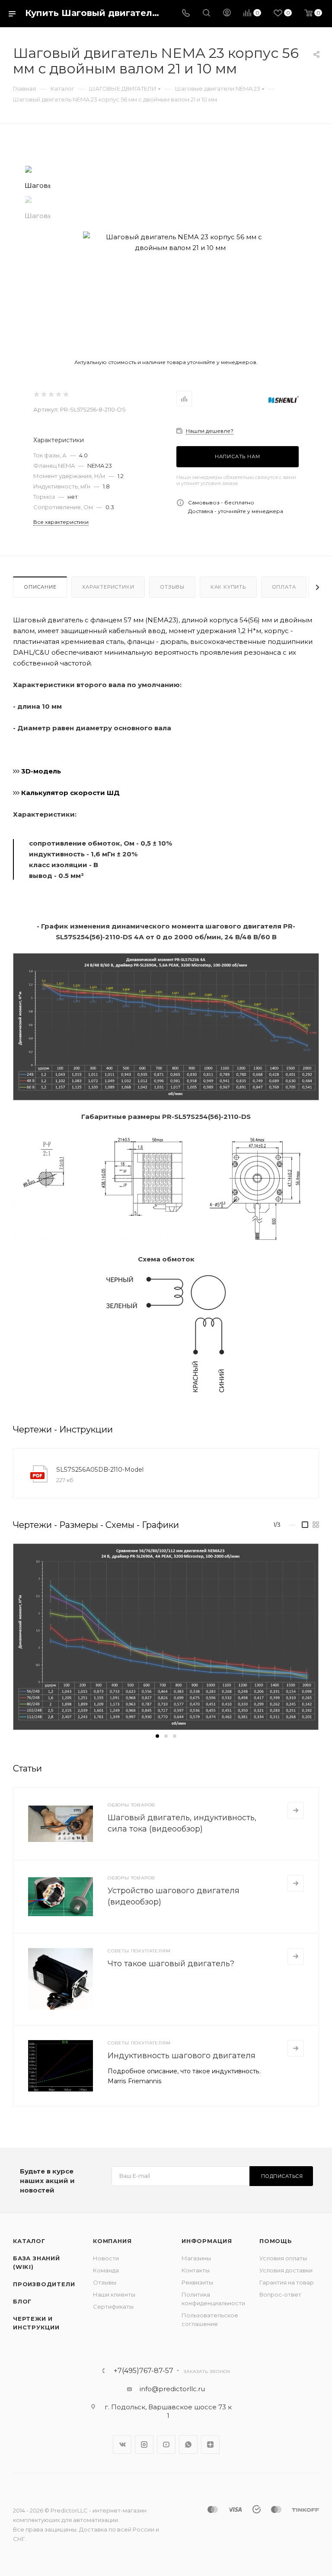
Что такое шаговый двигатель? (171, 1964)
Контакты (196, 2270)
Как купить (228, 587)
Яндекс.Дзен (210, 2445)
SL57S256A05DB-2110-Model (100, 1470)
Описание (40, 587)
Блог (22, 2301)
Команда (106, 2270)
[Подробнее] (296, 1810)
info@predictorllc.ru (172, 2389)
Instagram (144, 2445)
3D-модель (40, 771)
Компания (112, 2241)
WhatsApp (188, 2445)
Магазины (196, 2258)
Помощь (276, 2241)
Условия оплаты (283, 2258)
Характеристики (108, 587)
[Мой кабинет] (227, 14)
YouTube (166, 2445)
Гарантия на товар (287, 2282)
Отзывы (172, 587)
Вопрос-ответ (280, 2294)
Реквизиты (197, 2282)
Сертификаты (113, 2307)
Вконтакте (122, 2445)
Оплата (284, 587)
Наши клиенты (114, 2294)
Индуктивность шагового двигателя (182, 2056)
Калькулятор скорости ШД (70, 793)
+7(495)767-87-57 (144, 2371)
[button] (157, 1736)
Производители (44, 2284)
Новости (106, 2258)
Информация (207, 2241)
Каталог (29, 2241)
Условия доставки (286, 2270)
